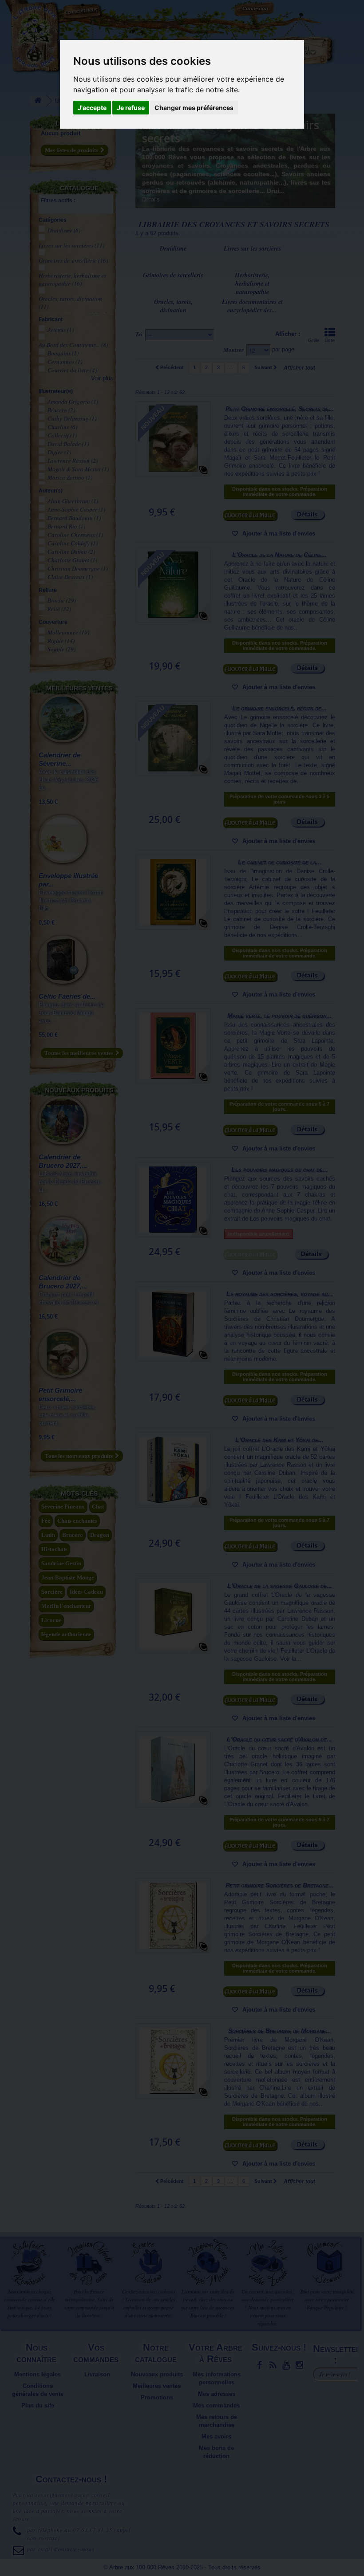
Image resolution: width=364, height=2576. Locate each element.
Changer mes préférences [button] (194, 108)
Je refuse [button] (131, 108)
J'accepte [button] (92, 108)
